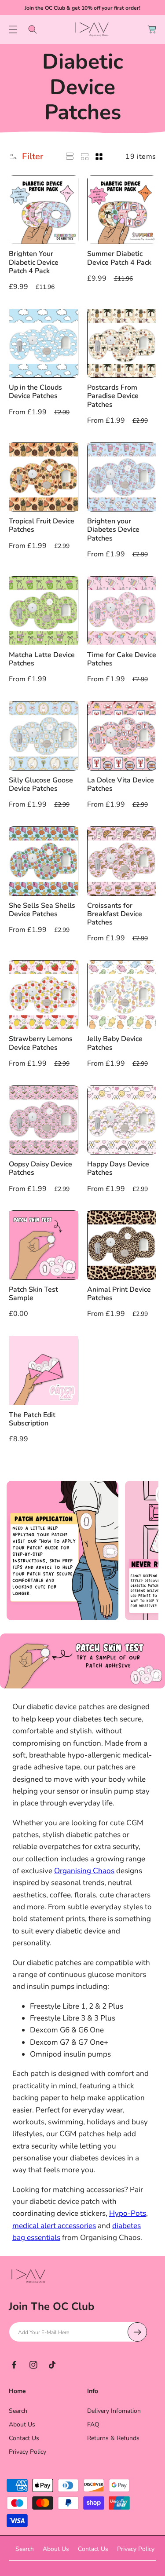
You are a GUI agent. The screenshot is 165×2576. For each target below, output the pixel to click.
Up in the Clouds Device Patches (35, 392)
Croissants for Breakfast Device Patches (115, 914)
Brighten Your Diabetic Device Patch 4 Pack (34, 263)
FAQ (93, 2424)
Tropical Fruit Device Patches (42, 526)
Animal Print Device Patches (119, 1294)
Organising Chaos (84, 1871)
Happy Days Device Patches (118, 1169)
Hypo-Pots (128, 2213)
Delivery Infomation (114, 2411)
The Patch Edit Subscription (32, 1419)
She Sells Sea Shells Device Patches (42, 910)
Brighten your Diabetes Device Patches (113, 530)
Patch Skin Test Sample (33, 1294)
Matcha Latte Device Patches (42, 659)
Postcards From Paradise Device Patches (113, 396)
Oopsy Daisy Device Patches (40, 1169)
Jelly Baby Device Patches (115, 1043)
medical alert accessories (54, 2226)
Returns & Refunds (113, 2438)
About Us (22, 2424)
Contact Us (24, 2438)
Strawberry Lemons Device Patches (41, 1043)
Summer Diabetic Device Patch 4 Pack (119, 258)
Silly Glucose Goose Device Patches (41, 785)
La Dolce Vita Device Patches (121, 785)
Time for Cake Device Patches (122, 659)
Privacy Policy (27, 2452)
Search (18, 2411)
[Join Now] (137, 2332)
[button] (13, 29)
